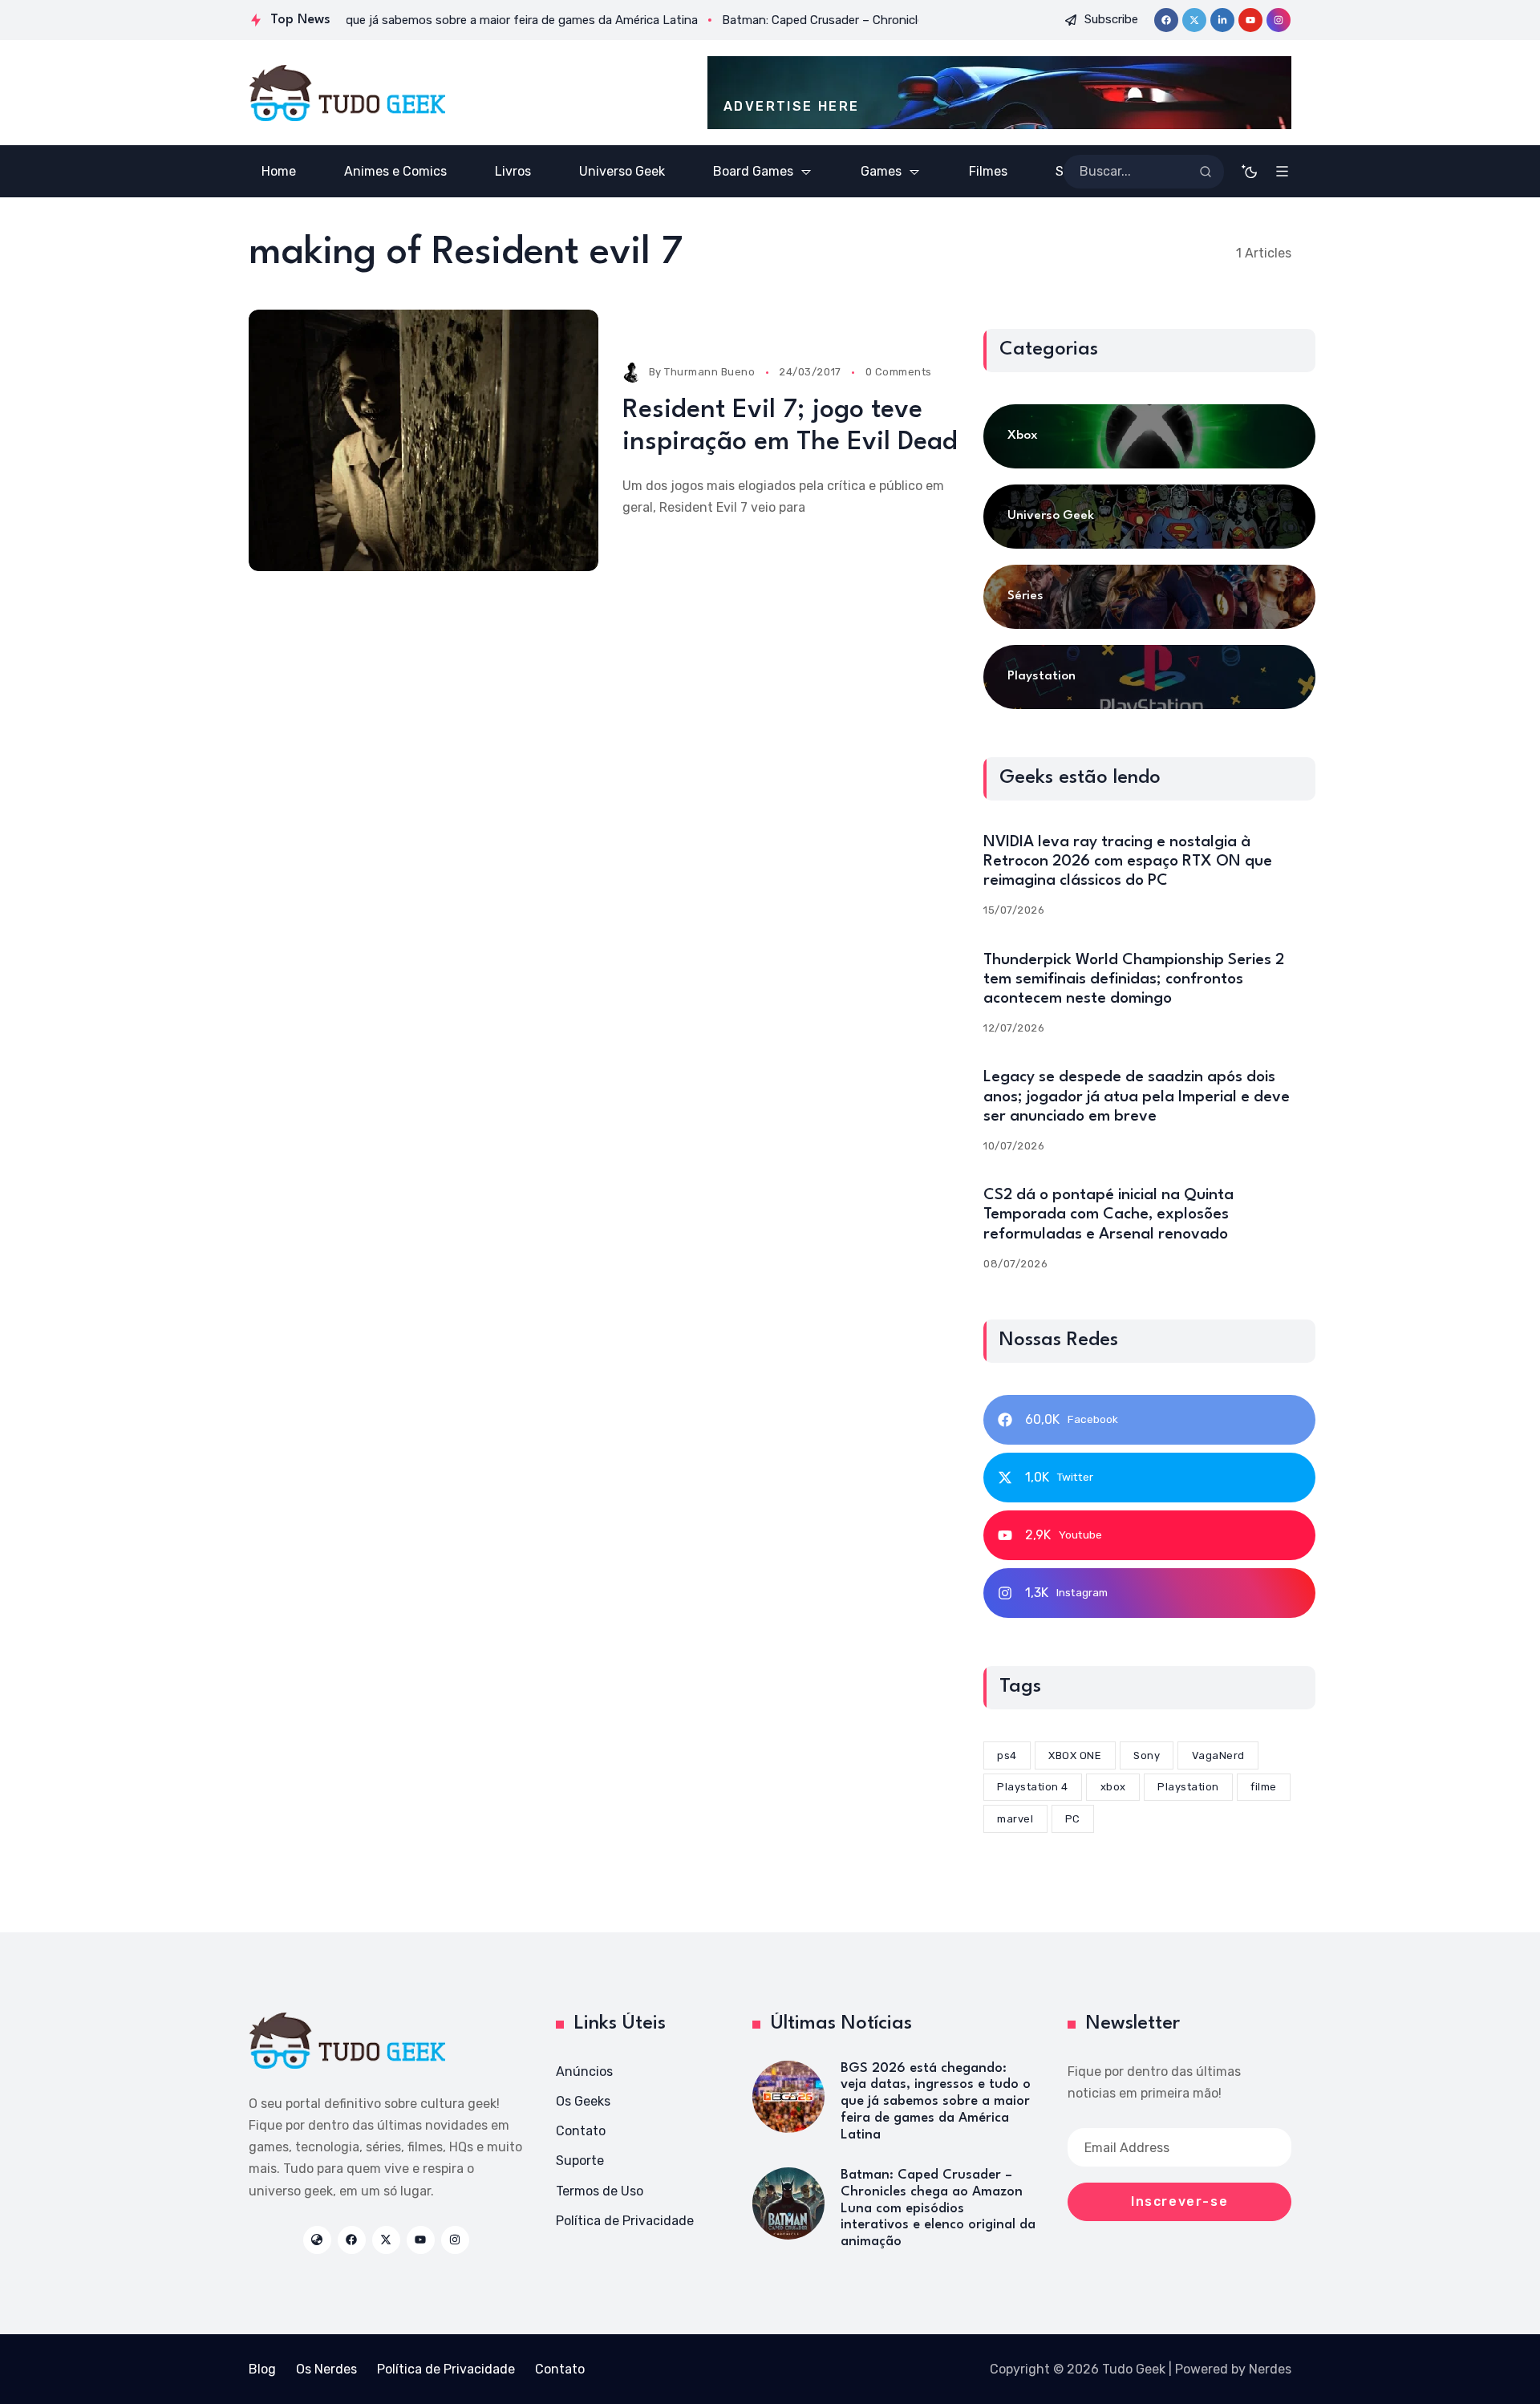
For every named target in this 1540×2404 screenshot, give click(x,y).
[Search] (1206, 172)
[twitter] (1194, 20)
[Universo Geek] (1149, 517)
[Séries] (1149, 597)
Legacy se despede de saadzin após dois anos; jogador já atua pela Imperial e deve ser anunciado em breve (1137, 1097)
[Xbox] (1149, 436)
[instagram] (1279, 20)
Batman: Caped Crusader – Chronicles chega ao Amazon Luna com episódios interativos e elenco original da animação (938, 2208)
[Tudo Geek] (347, 93)
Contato (581, 2131)
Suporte (580, 2161)
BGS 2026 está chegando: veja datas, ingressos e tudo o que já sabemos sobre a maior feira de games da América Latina (936, 2102)
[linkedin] (1222, 20)
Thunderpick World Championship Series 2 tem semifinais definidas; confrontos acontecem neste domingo (1134, 979)
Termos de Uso (600, 2191)
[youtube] (1250, 20)
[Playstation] (1149, 677)
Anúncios (584, 2072)
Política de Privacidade (625, 2221)
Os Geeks (583, 2101)
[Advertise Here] (999, 93)
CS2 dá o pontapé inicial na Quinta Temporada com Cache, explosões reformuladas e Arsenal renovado (1108, 1214)
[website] (317, 2240)
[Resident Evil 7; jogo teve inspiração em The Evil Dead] (423, 441)
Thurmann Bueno (709, 372)
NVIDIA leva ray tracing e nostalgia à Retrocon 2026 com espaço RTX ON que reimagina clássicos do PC (1128, 861)
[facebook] (1166, 20)
